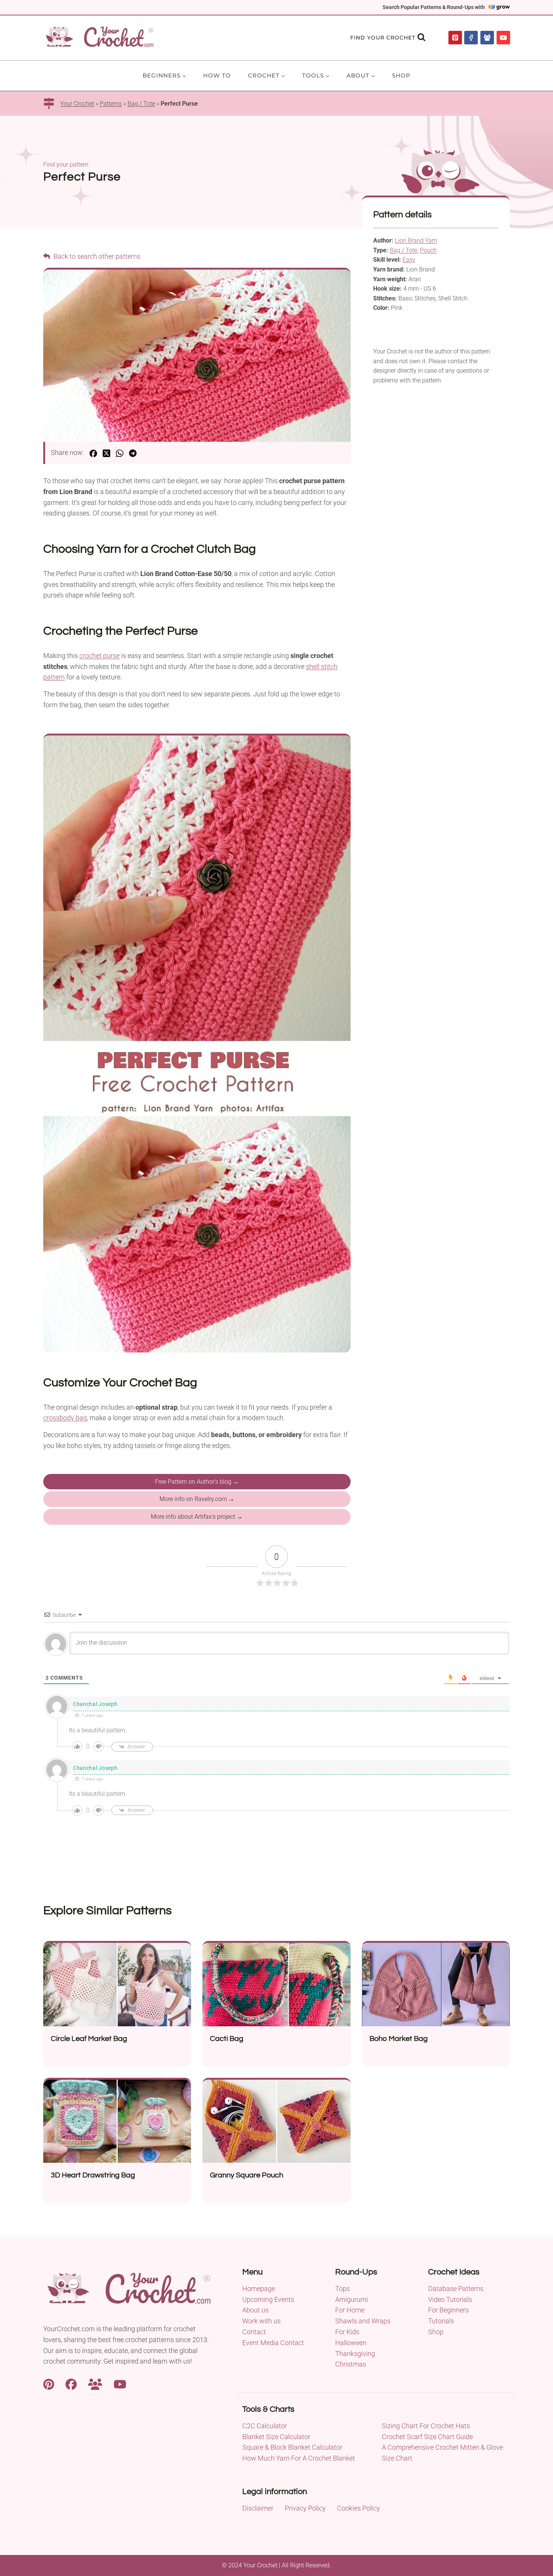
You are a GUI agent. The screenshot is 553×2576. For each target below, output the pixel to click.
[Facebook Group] (487, 38)
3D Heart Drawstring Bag (93, 2175)
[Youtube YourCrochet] (120, 2383)
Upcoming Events (268, 2299)
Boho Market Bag (399, 2039)
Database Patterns (456, 2289)
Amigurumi (352, 2299)
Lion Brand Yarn (416, 240)
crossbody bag (65, 1418)
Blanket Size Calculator (276, 2437)
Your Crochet (77, 104)
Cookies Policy (359, 2508)
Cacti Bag (227, 2039)
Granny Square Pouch (247, 2175)
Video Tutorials (450, 2299)
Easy (409, 260)
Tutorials (441, 2321)
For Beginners (448, 2310)
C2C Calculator (265, 2426)
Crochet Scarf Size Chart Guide (427, 2437)
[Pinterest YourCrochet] (49, 2383)
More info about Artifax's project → (197, 1517)
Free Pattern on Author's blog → (197, 1482)
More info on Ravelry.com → (197, 1499)
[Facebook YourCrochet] (71, 2383)
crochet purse (100, 656)
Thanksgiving (355, 2354)
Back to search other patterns (96, 256)
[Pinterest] (455, 38)
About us (255, 2310)
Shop (401, 75)
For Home (350, 2310)
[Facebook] (471, 38)
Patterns (111, 104)
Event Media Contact (273, 2343)
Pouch (428, 250)
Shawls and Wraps (363, 2321)
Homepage (259, 2289)
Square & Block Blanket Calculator (292, 2447)
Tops (343, 2289)
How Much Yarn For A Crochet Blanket (299, 2458)
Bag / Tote (141, 104)
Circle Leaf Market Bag (89, 2039)
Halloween (351, 2343)
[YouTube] (503, 38)
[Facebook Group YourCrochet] (95, 2383)
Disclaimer (258, 2508)
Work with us (261, 2321)
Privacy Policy (305, 2508)
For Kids (347, 2332)
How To (217, 75)
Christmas (351, 2364)
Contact (254, 2332)
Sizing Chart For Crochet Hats (426, 2426)
